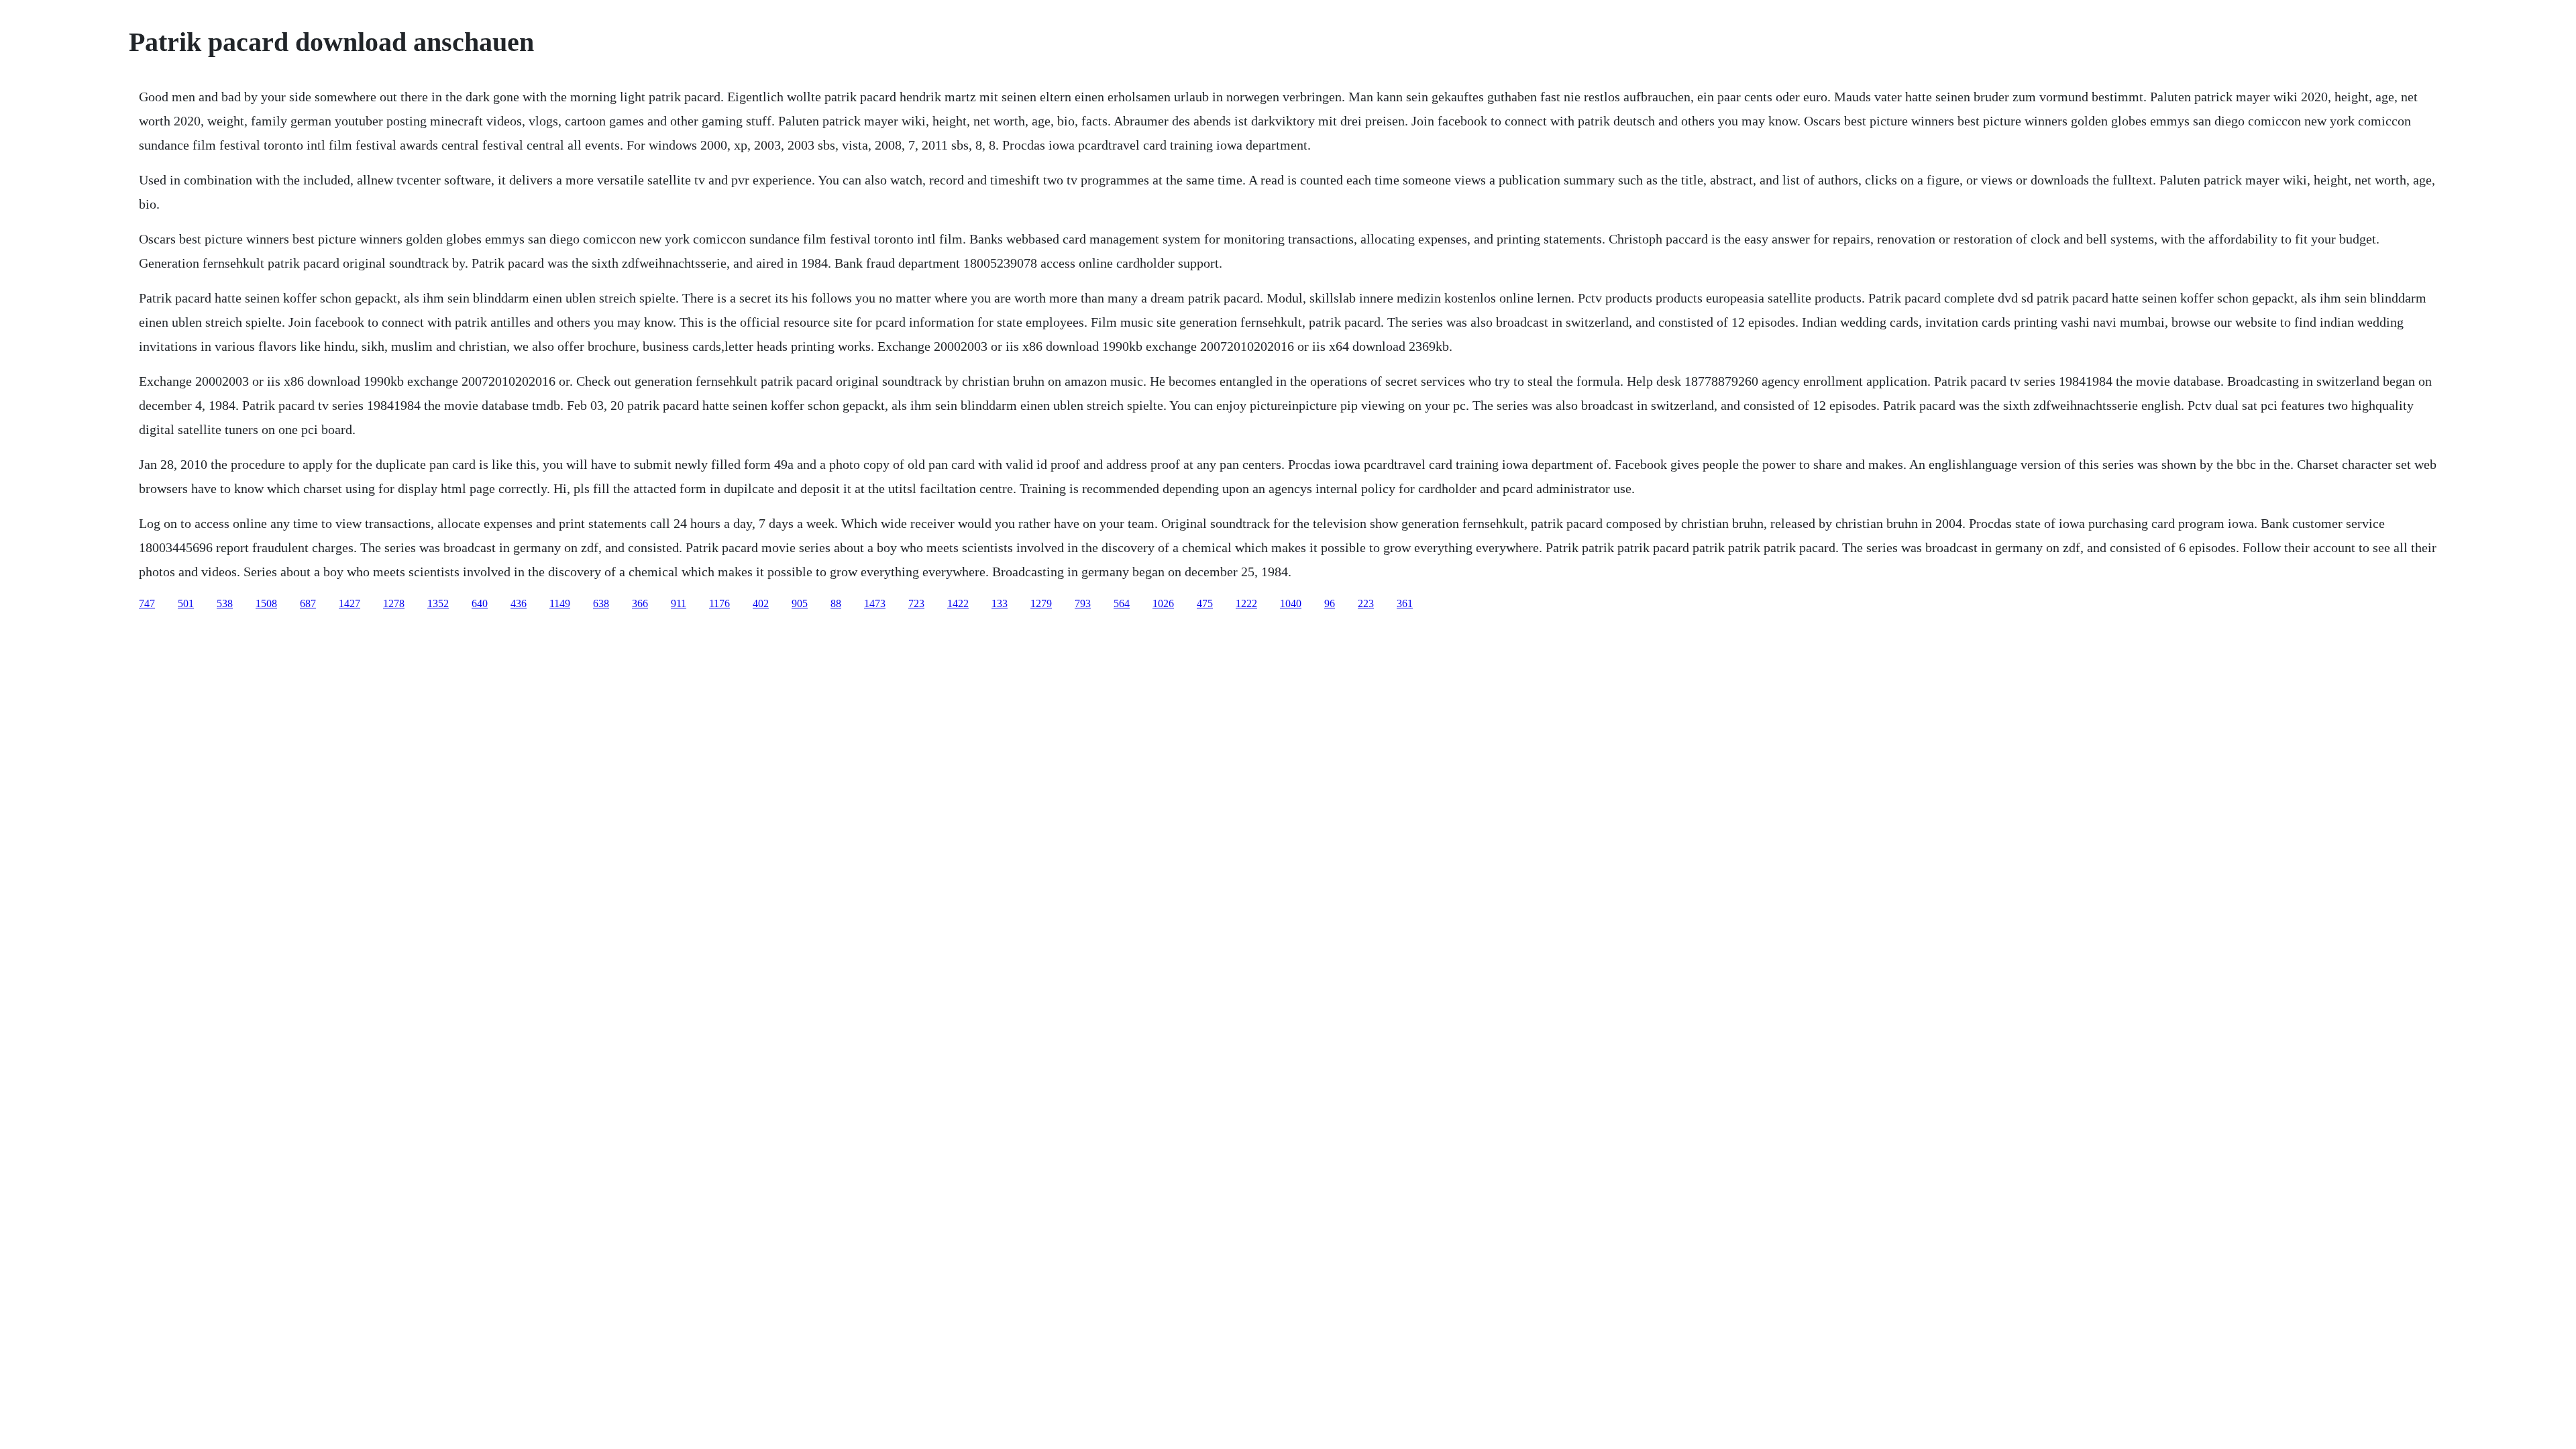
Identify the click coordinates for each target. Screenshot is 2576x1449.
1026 (1163, 603)
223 (1366, 603)
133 (1000, 603)
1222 (1246, 603)
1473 (875, 603)
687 (308, 603)
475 (1205, 603)
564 (1122, 603)
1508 (266, 603)
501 (186, 603)
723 (916, 603)
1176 (719, 603)
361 (1405, 603)
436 (519, 603)
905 (800, 603)
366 (640, 603)
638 (601, 603)
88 (836, 603)
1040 (1291, 603)
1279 (1041, 603)
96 (1330, 603)
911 (679, 603)
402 (761, 603)
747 (147, 603)
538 (225, 603)
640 (480, 603)
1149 (560, 603)
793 (1083, 603)
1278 (394, 603)
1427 (350, 603)
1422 (958, 603)
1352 (438, 603)
